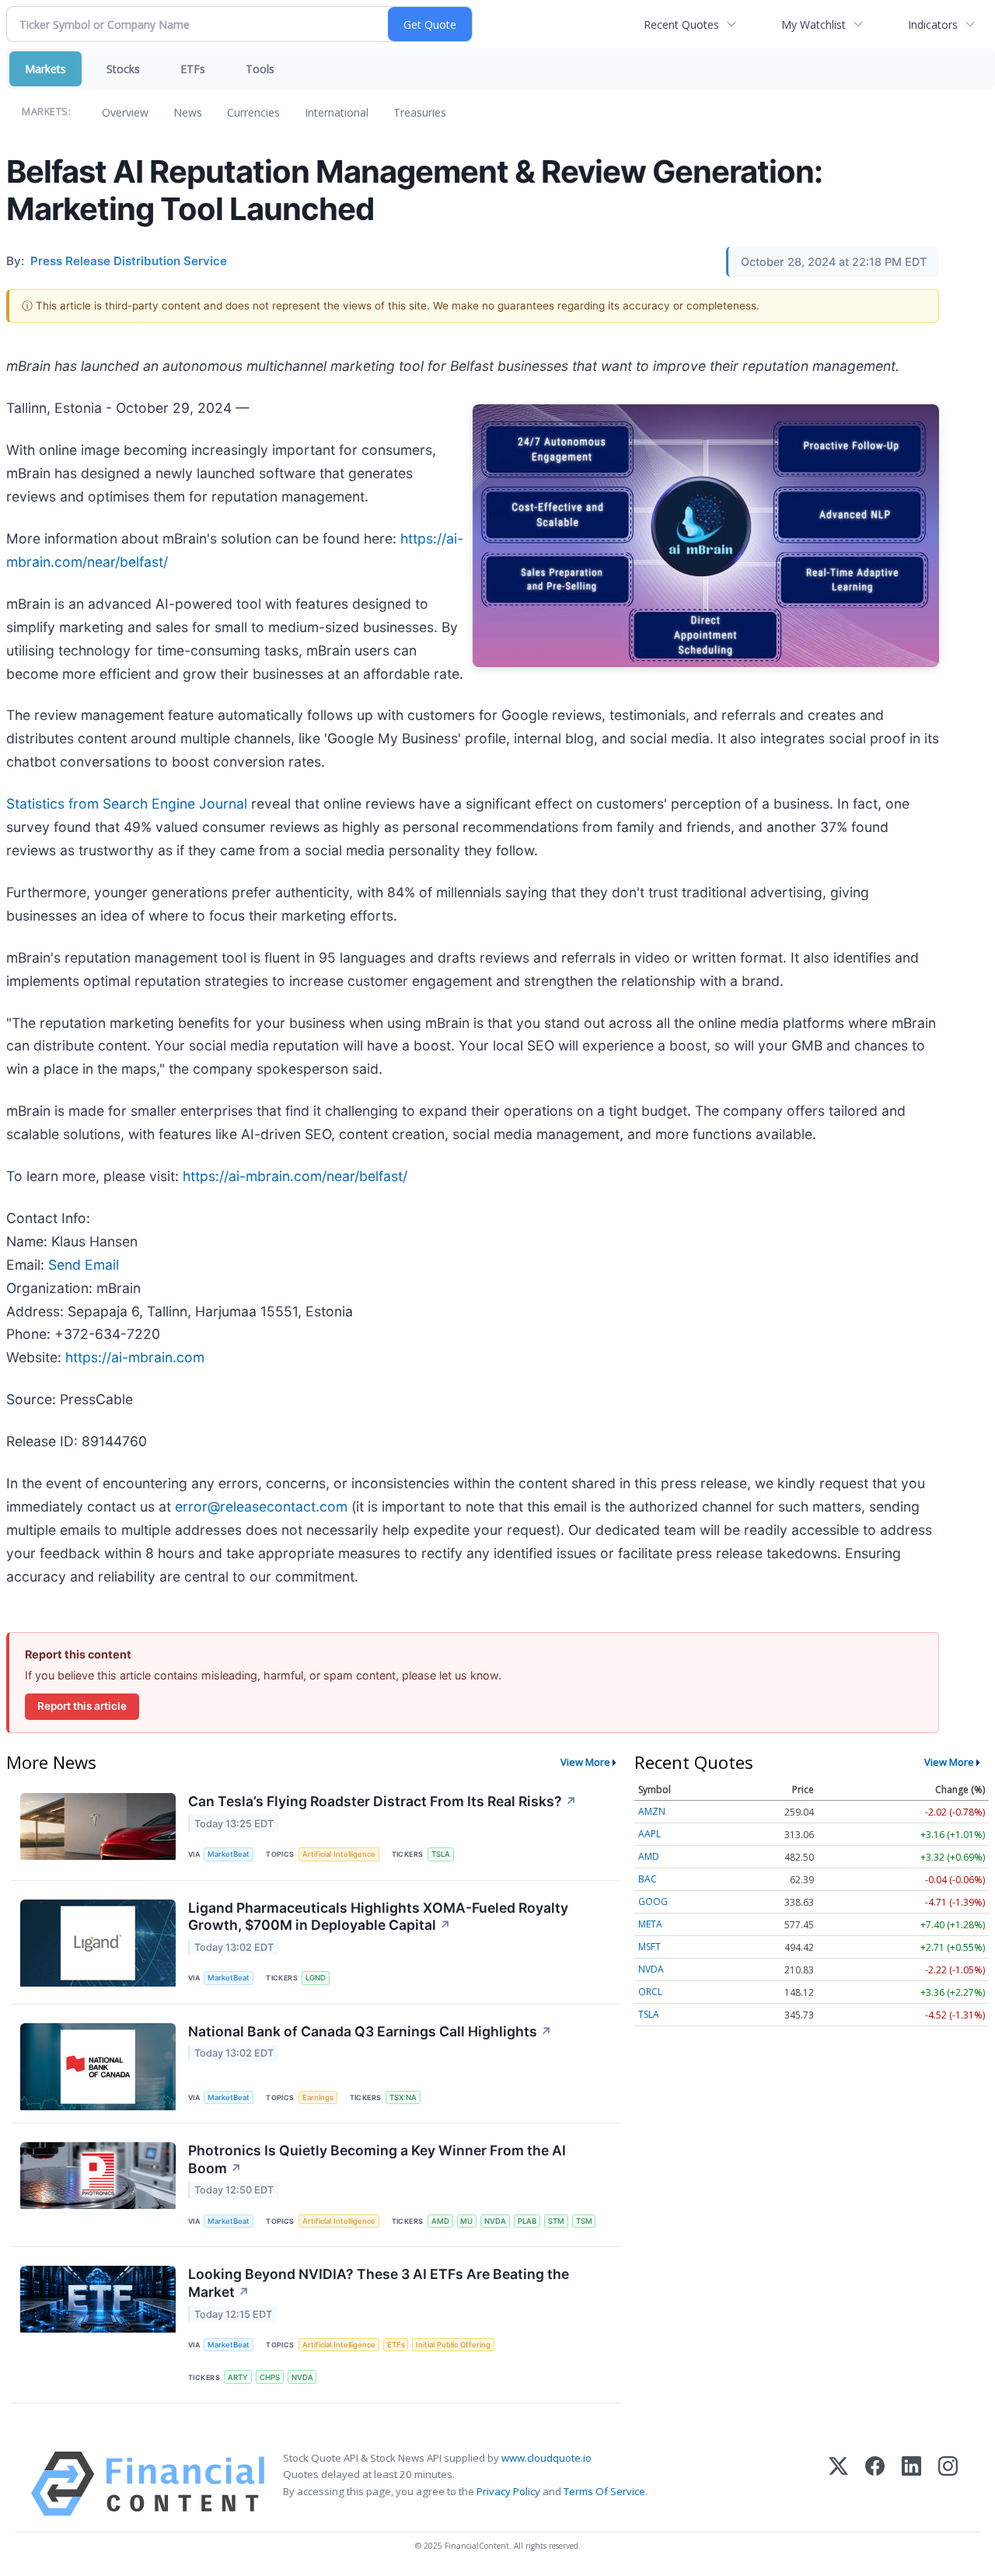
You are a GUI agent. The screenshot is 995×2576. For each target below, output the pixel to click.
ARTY (238, 2377)
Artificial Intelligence (339, 1854)
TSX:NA (403, 2097)
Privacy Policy (508, 2491)
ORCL (650, 1992)
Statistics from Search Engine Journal (129, 804)
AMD (440, 2221)
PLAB (527, 2221)
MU (466, 2221)
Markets (45, 69)
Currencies (253, 112)
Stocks (123, 69)
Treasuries (420, 112)
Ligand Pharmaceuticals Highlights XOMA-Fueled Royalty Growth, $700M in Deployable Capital (378, 1917)
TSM (584, 2221)
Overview (125, 112)
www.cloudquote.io (546, 2458)
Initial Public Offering (453, 2345)
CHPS (270, 2377)
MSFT (649, 1947)
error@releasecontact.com (261, 1506)
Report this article (82, 1706)
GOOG (653, 1901)
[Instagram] (948, 2484)
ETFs (193, 69)
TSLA (441, 1854)
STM (556, 2221)
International (337, 112)
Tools (260, 69)
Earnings (318, 2097)
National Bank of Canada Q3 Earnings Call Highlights (370, 2031)
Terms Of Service (604, 2491)
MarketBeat (229, 1854)
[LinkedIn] (911, 2484)
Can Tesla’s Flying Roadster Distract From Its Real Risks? (382, 1801)
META (650, 1924)
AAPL (649, 1834)
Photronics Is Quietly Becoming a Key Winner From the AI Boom (377, 2159)
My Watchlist (813, 24)
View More (585, 1762)
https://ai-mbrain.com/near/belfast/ (295, 1176)
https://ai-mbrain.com (135, 1357)
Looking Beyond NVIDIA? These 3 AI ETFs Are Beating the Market (379, 2283)
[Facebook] (875, 2484)
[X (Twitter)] (838, 2484)
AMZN (652, 1811)
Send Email (84, 1265)
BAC (648, 1879)
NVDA (495, 2221)
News (188, 112)
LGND (316, 1978)
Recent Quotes (681, 24)
